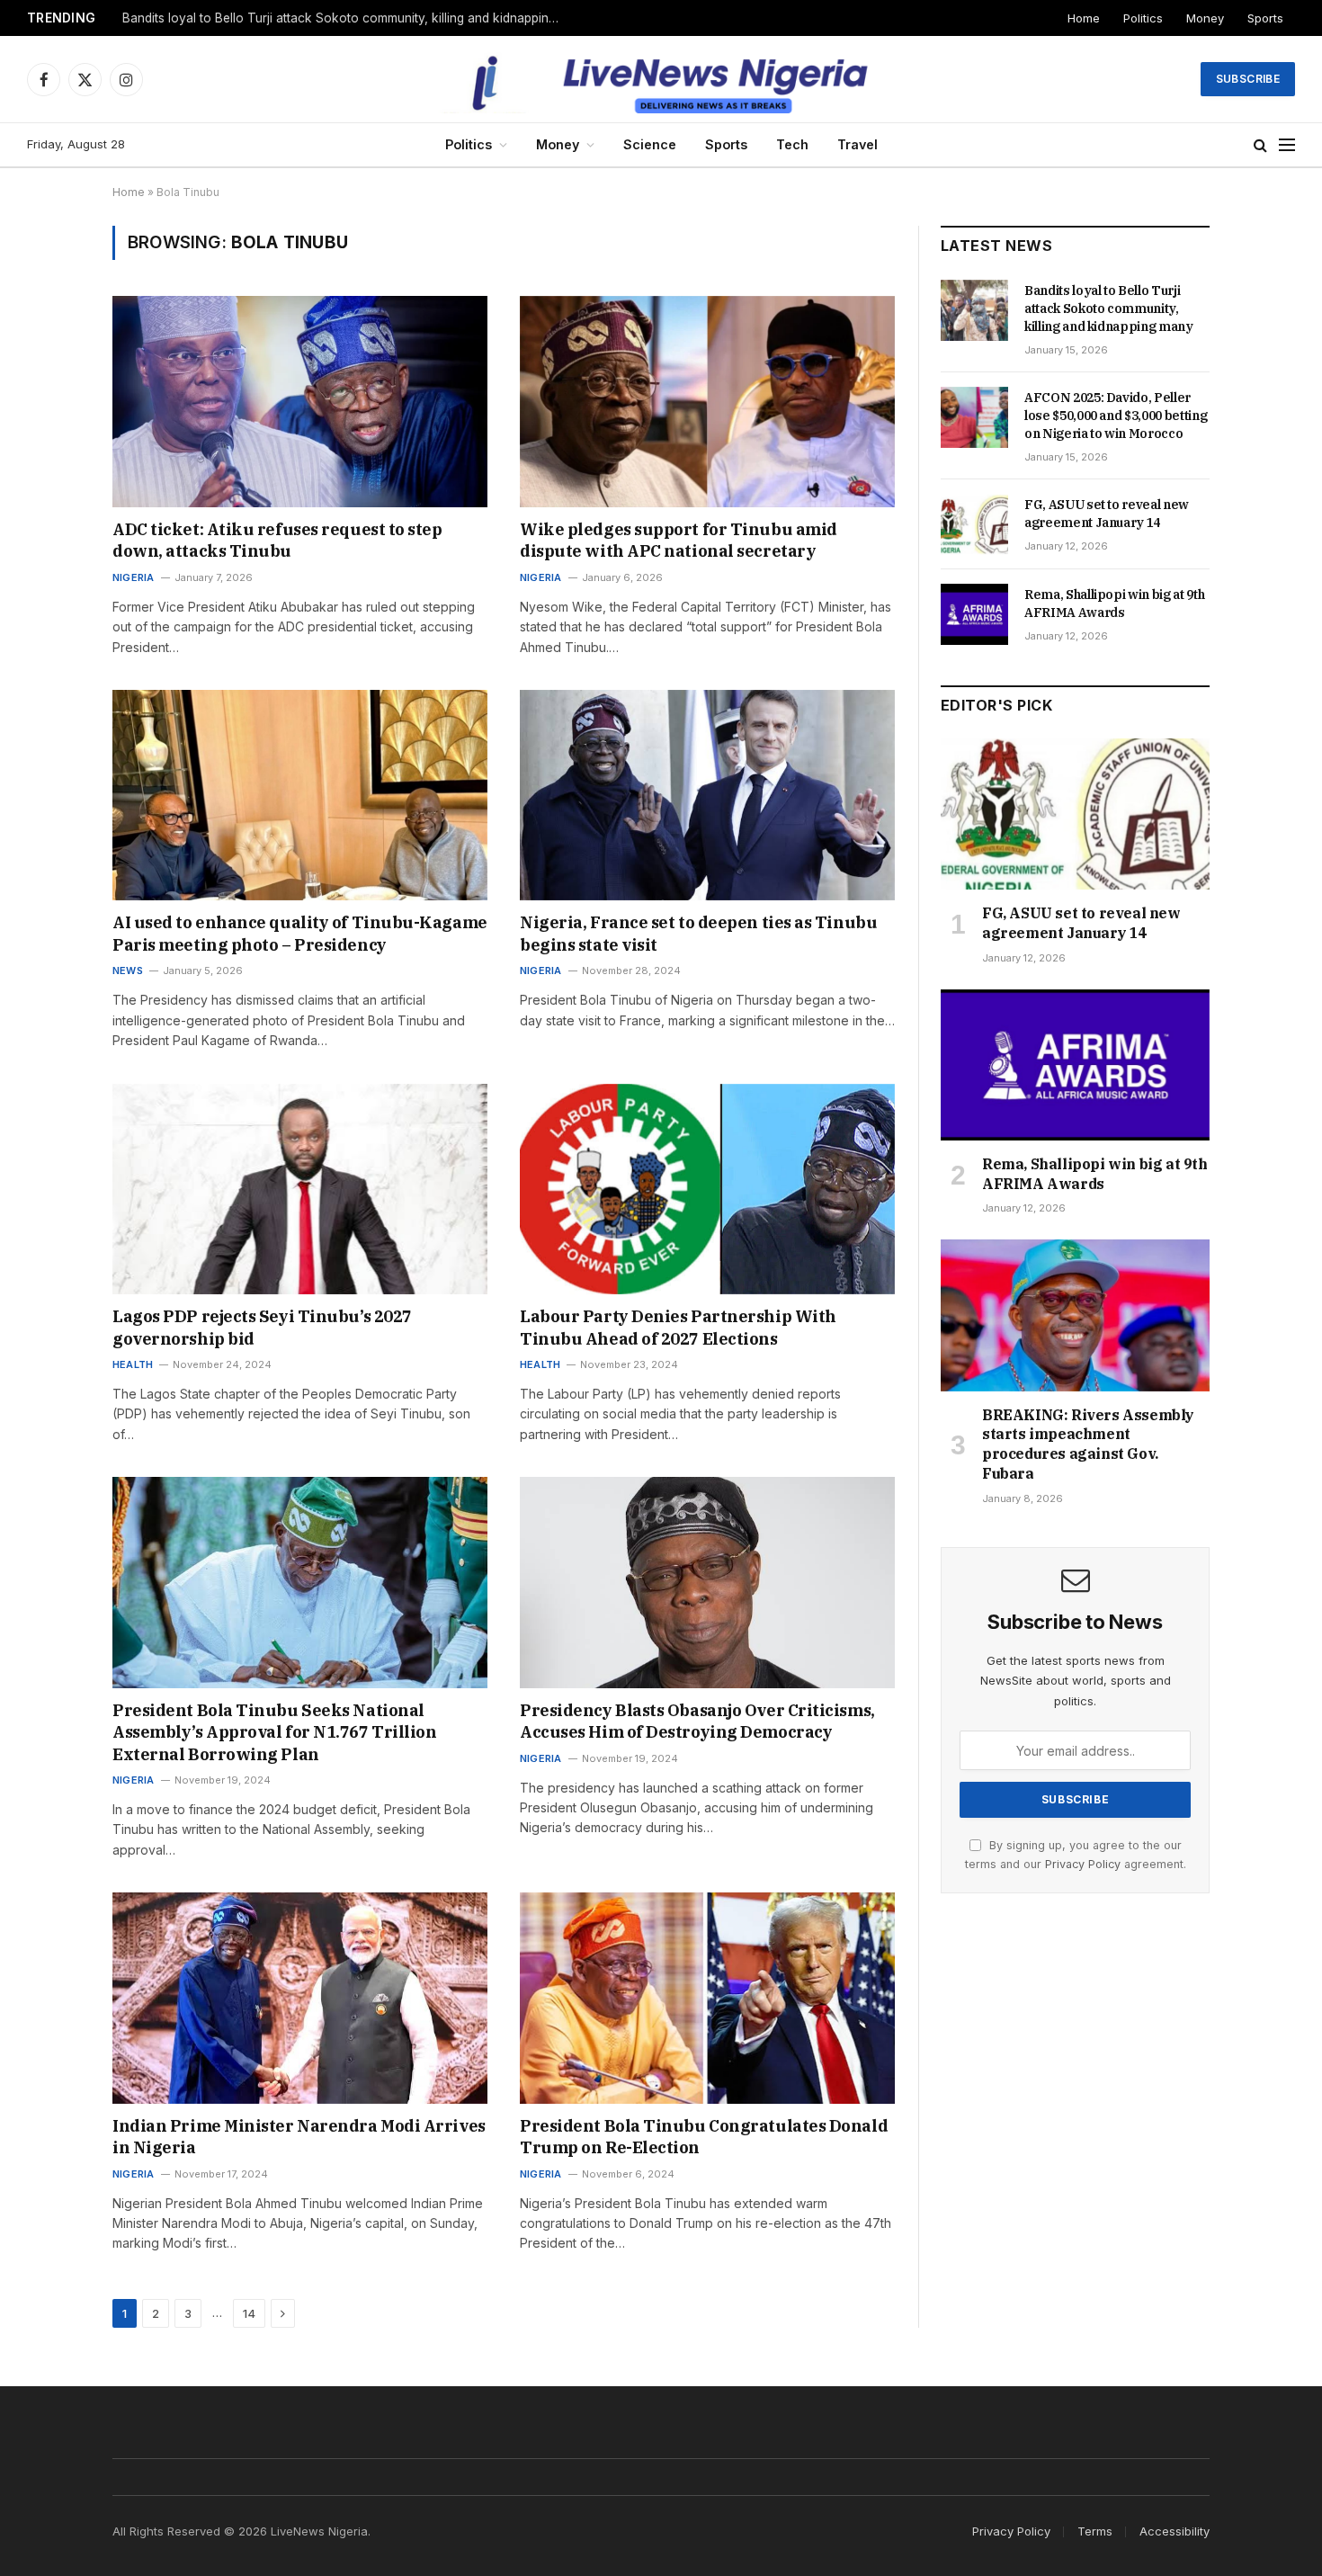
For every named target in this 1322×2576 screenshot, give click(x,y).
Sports (1265, 18)
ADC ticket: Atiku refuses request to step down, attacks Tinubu (277, 540)
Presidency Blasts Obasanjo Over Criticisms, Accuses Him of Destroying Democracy (697, 1721)
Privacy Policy (1083, 1864)
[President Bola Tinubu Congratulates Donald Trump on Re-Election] (707, 1998)
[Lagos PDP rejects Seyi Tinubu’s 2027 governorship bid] (300, 1189)
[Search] (1260, 145)
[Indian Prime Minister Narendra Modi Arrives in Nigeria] (300, 1998)
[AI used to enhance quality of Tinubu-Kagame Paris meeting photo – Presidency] (300, 795)
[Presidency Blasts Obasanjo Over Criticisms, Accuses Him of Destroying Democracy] (707, 1582)
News (128, 970)
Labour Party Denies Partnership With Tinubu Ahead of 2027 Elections (678, 1327)
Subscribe (1248, 79)
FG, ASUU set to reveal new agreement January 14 (1107, 514)
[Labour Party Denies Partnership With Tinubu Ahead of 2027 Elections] (707, 1189)
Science (650, 144)
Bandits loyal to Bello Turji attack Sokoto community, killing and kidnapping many (1109, 309)
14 (249, 2313)
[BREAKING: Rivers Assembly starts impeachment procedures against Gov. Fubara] (1075, 1315)
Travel (858, 144)
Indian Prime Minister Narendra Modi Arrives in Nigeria (299, 2137)
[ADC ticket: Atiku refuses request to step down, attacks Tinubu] (300, 401)
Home (1084, 18)
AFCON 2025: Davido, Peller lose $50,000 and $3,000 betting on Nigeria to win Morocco (347, 18)
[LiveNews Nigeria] (661, 79)
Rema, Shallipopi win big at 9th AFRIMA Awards (1114, 604)
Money (1205, 18)
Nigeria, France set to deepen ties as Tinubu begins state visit (698, 933)
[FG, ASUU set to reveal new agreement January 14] (974, 524)
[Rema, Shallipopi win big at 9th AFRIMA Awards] (974, 614)
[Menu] (1287, 145)
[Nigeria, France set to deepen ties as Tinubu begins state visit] (707, 795)
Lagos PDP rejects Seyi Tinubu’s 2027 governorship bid (262, 1327)
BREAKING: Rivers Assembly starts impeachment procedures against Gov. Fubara (1088, 1444)
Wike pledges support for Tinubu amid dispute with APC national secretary (679, 540)
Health (133, 1364)
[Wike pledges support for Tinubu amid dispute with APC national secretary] (707, 401)
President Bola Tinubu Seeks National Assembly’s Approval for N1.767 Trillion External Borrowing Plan (274, 1732)
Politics (1143, 18)
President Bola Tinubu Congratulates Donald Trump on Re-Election (704, 2137)
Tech (792, 144)
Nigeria (134, 577)
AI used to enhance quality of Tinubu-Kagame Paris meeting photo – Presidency (300, 933)
